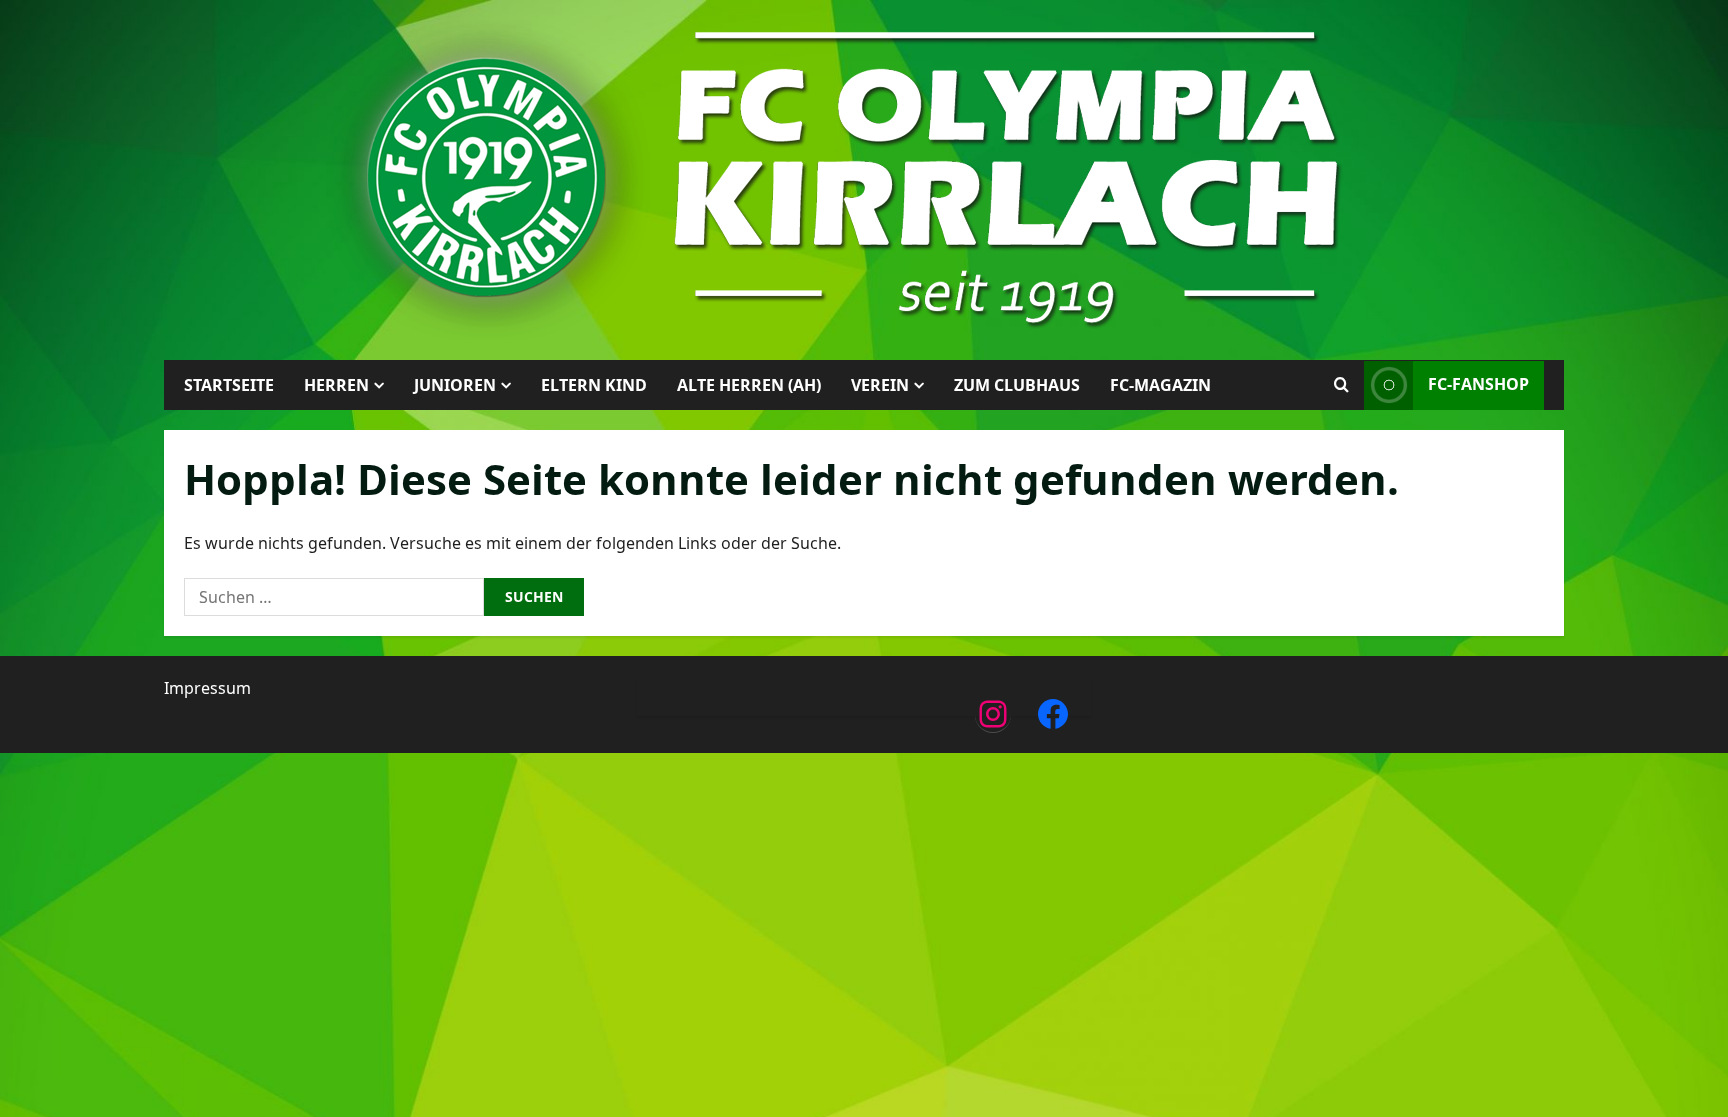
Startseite (229, 385)
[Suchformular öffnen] (1341, 385)
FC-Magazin (1160, 385)
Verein (880, 385)
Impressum (207, 688)
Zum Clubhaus (1017, 385)
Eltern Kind (594, 385)
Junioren (455, 385)
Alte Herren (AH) (749, 385)
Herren (336, 385)
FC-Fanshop (1478, 384)
